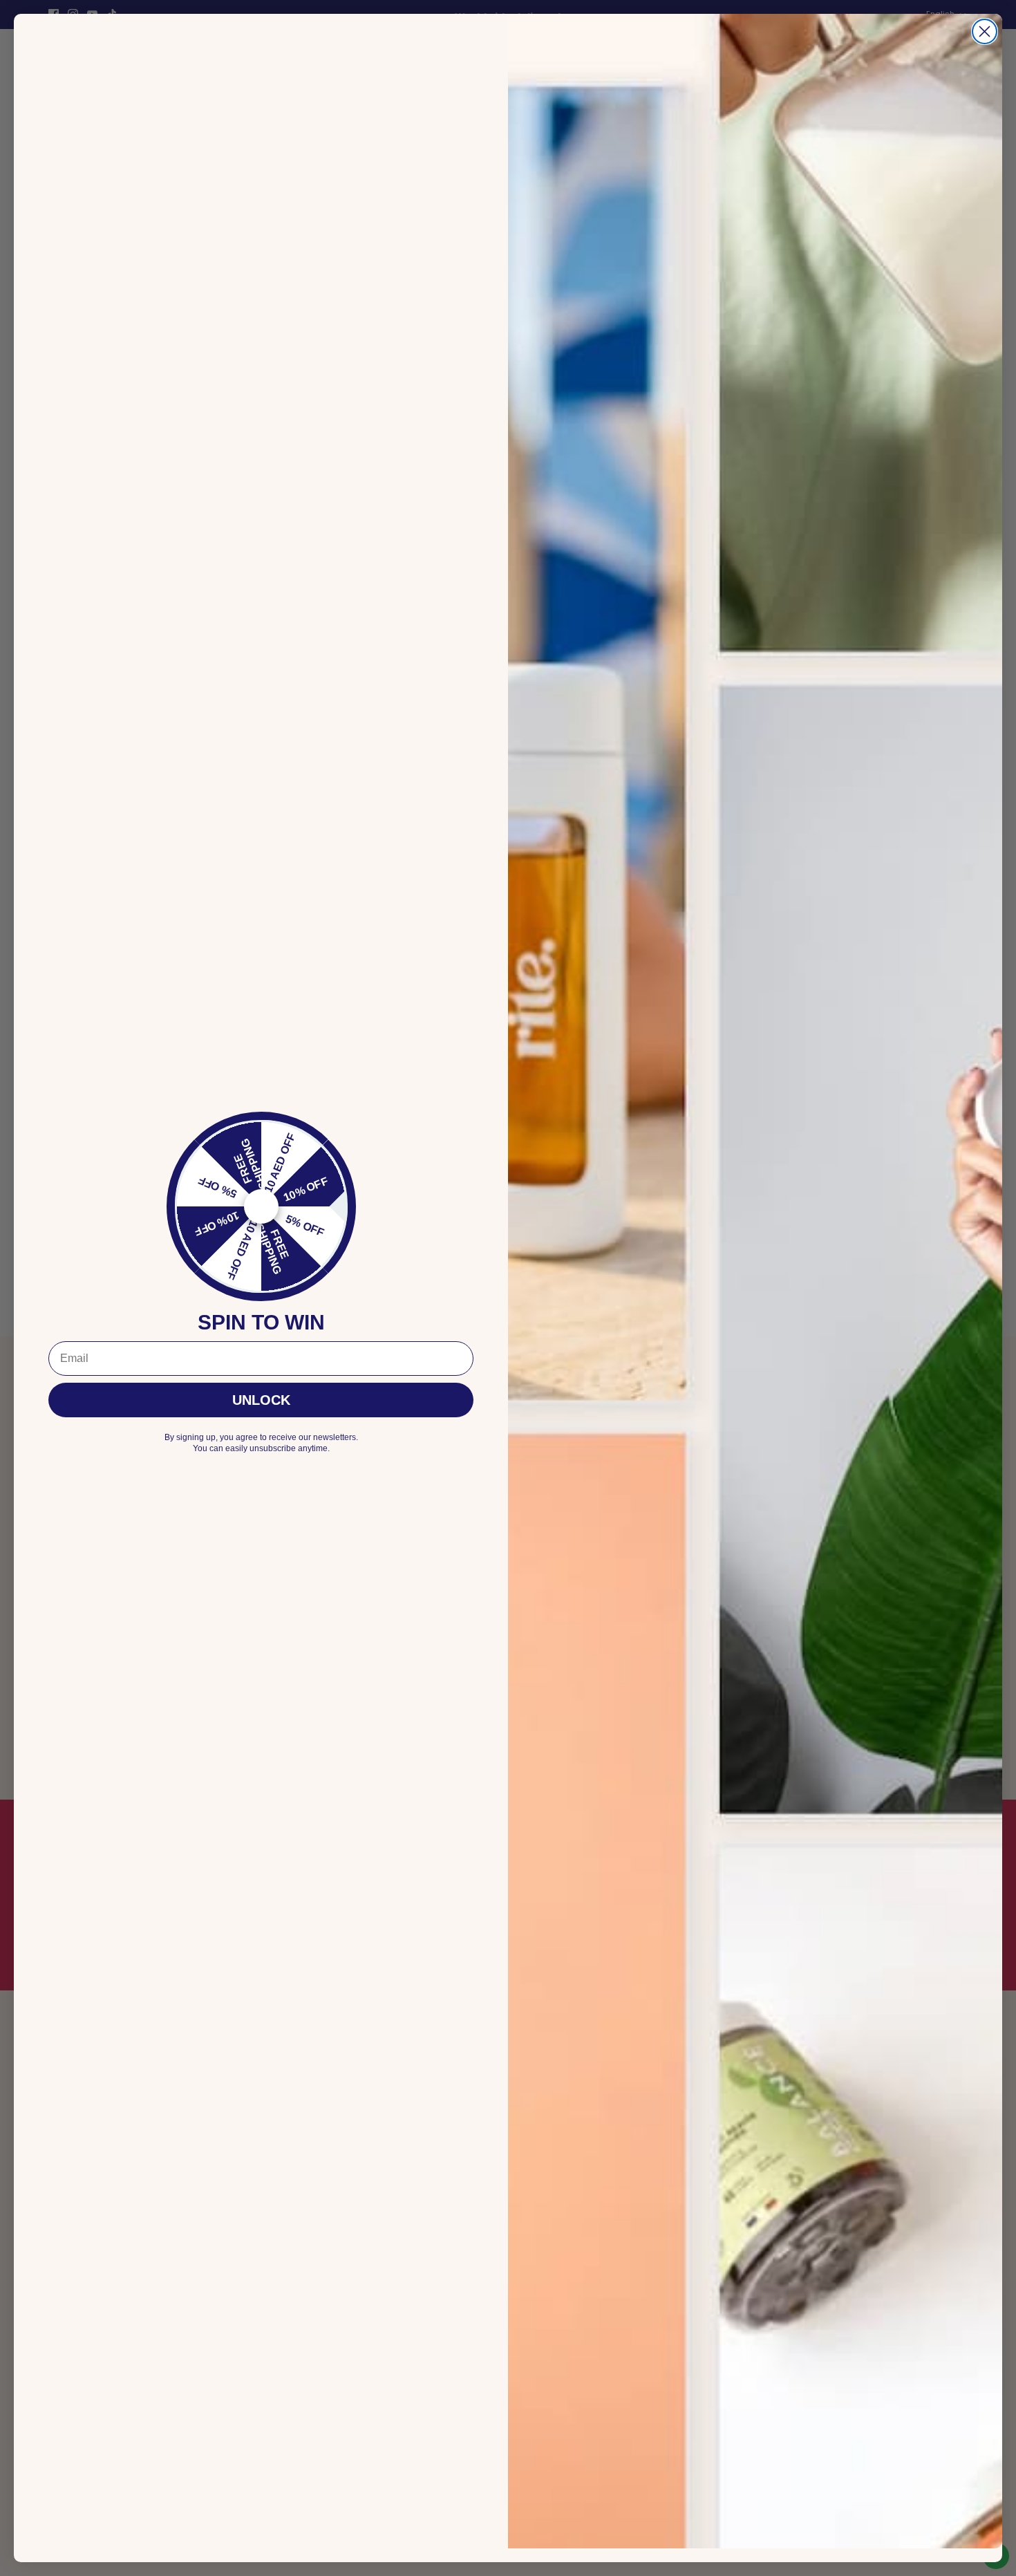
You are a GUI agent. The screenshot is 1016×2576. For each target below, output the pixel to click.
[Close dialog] (985, 31)
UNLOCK (261, 1400)
